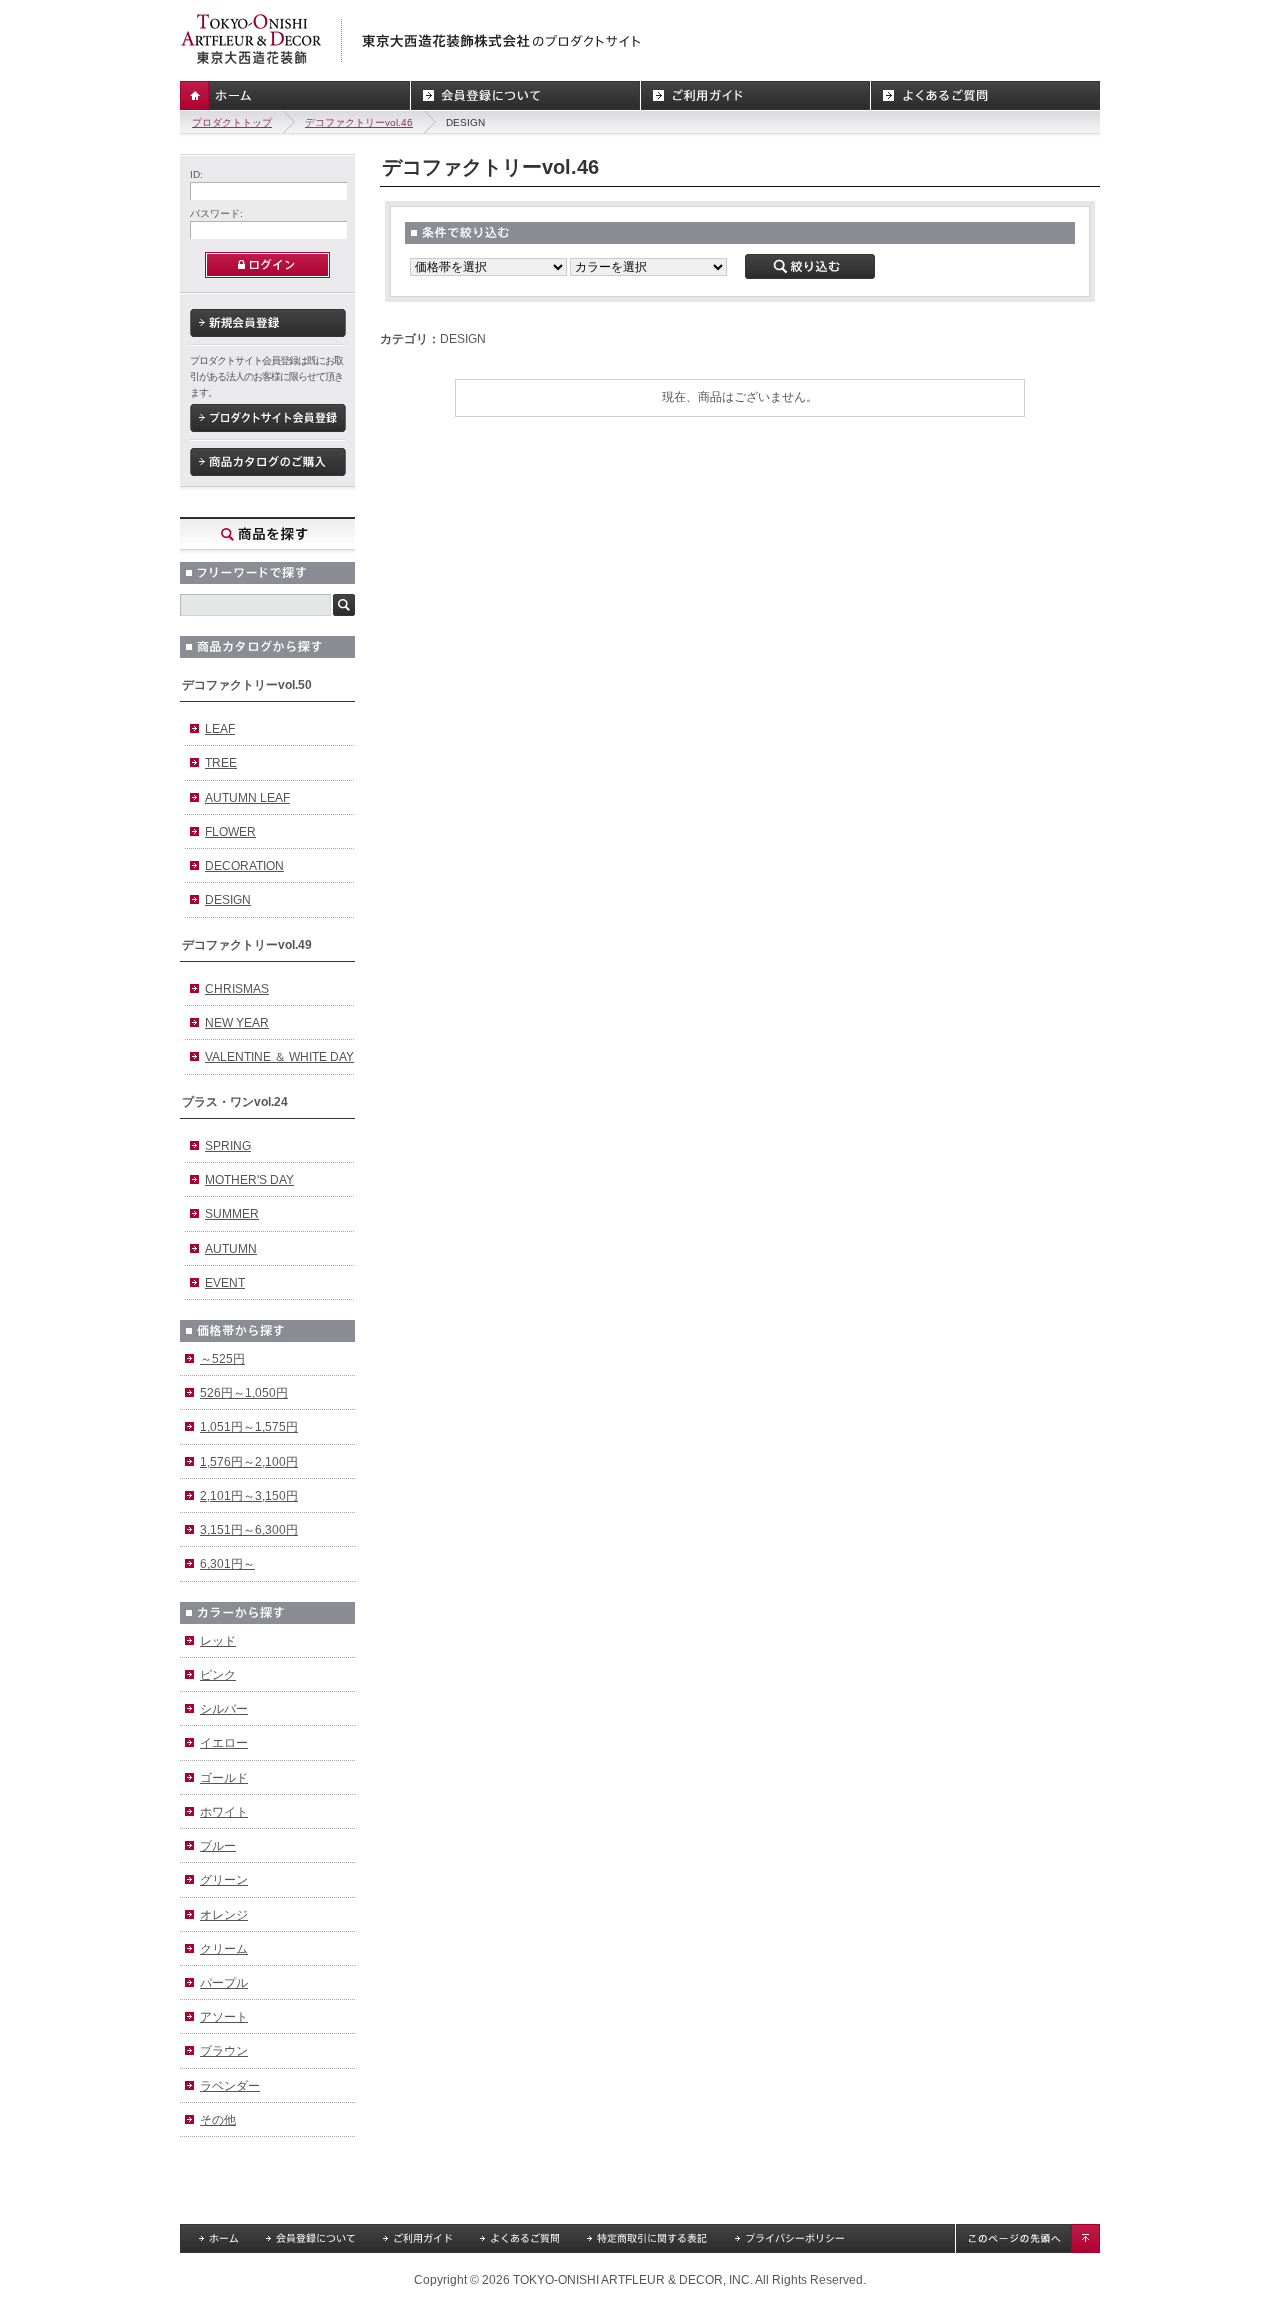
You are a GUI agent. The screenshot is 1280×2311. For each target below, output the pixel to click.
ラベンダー (230, 2086)
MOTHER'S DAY (249, 1180)
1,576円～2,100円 (249, 1462)
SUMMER (232, 1214)
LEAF (220, 729)
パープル (224, 1983)
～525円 (222, 1359)
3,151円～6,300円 (249, 1530)
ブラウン (224, 2051)
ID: (196, 174)
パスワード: (216, 213)
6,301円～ (227, 1564)
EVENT (225, 1283)
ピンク (218, 1675)
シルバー (224, 1709)
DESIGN (228, 900)
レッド (218, 1641)
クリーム (224, 1949)
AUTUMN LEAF (247, 798)
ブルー (218, 1846)
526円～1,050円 (244, 1393)
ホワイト (224, 1812)
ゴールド (224, 1778)
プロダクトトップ (232, 122)
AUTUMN (231, 1249)
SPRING (228, 1146)
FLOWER (230, 832)
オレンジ (224, 1915)
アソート (224, 2017)
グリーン (224, 1880)
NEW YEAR (237, 1023)
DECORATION (244, 866)
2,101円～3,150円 (249, 1496)
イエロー (224, 1743)
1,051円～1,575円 (249, 1427)
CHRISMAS (237, 989)
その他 (218, 2120)
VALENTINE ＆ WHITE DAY (279, 1057)
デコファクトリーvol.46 (359, 122)
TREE (221, 763)
